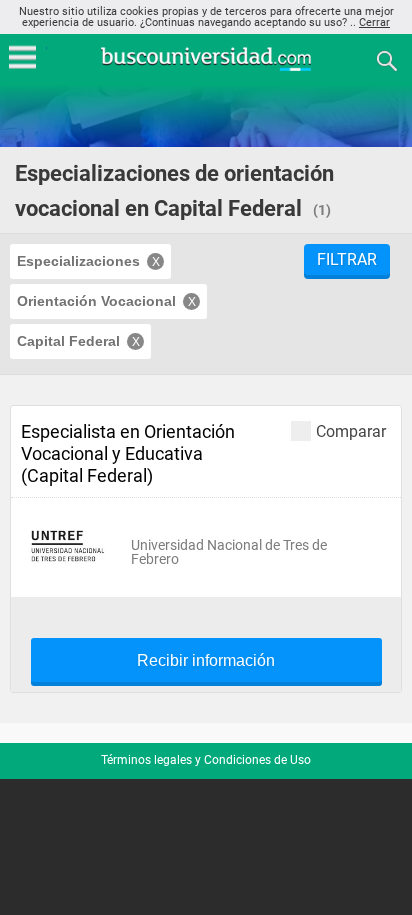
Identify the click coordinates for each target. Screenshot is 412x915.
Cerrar (374, 22)
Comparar (351, 431)
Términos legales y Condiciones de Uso (206, 760)
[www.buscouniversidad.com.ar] (206, 68)
